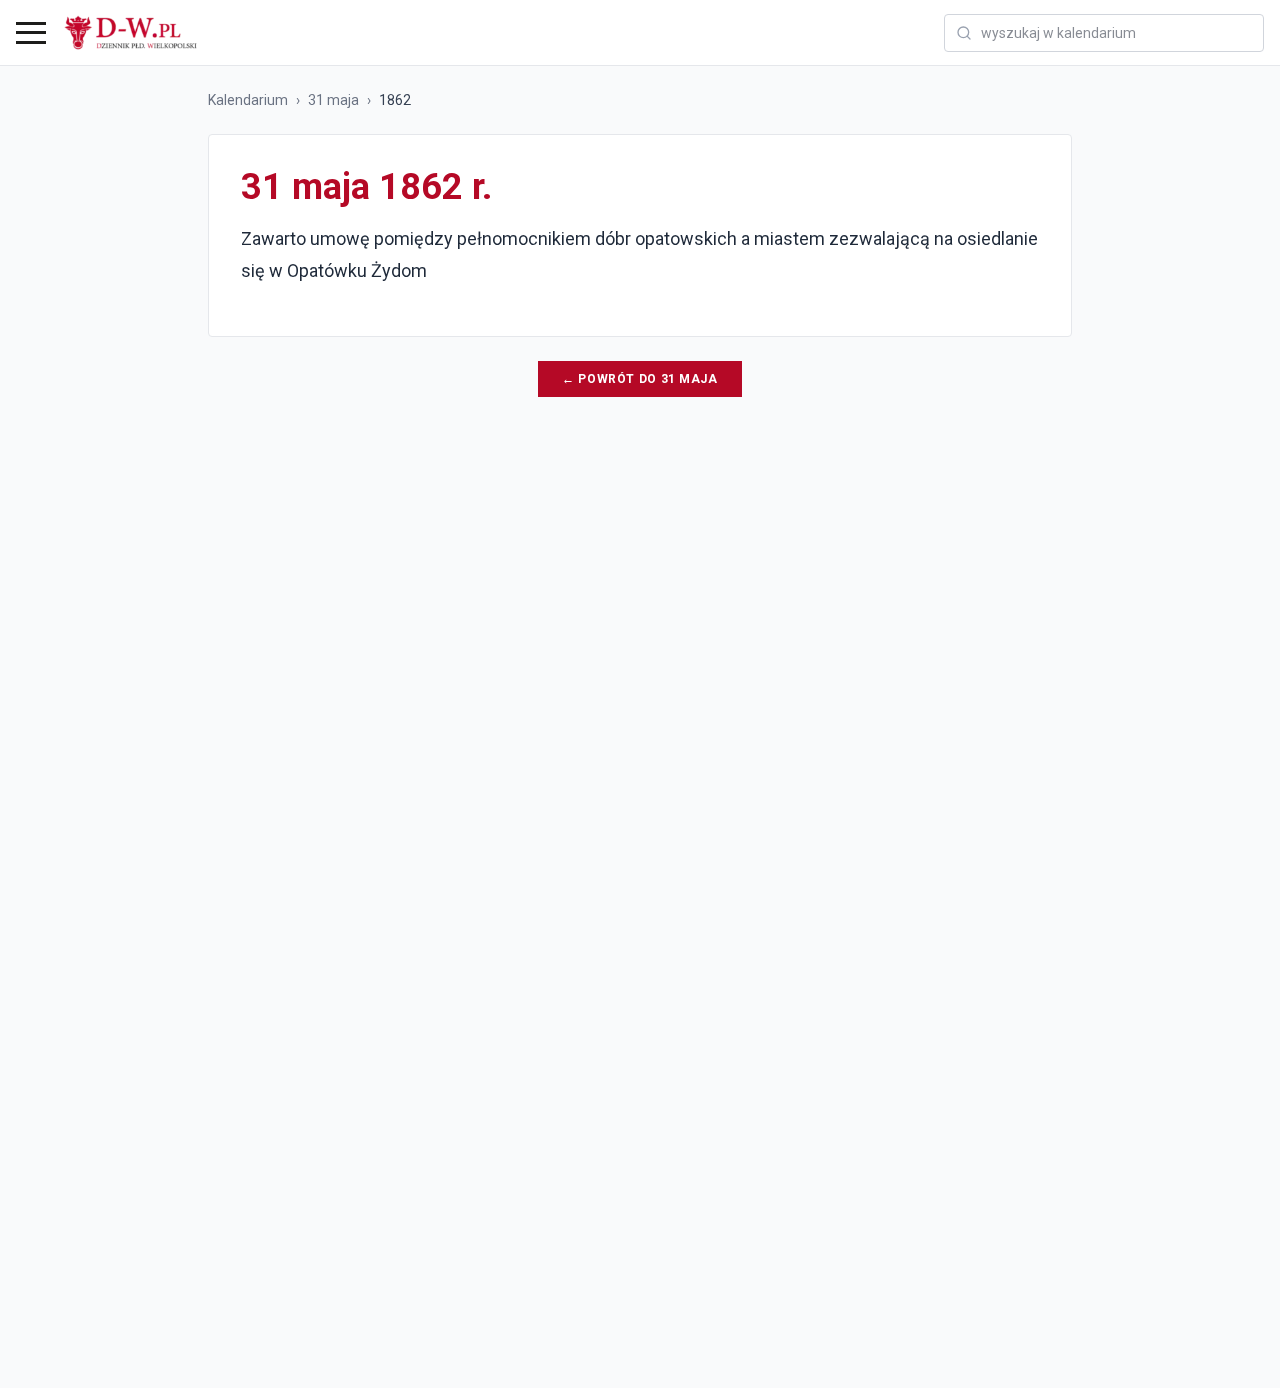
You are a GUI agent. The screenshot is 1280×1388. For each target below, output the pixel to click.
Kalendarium (248, 100)
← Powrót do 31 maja (639, 379)
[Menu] (31, 33)
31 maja (333, 100)
